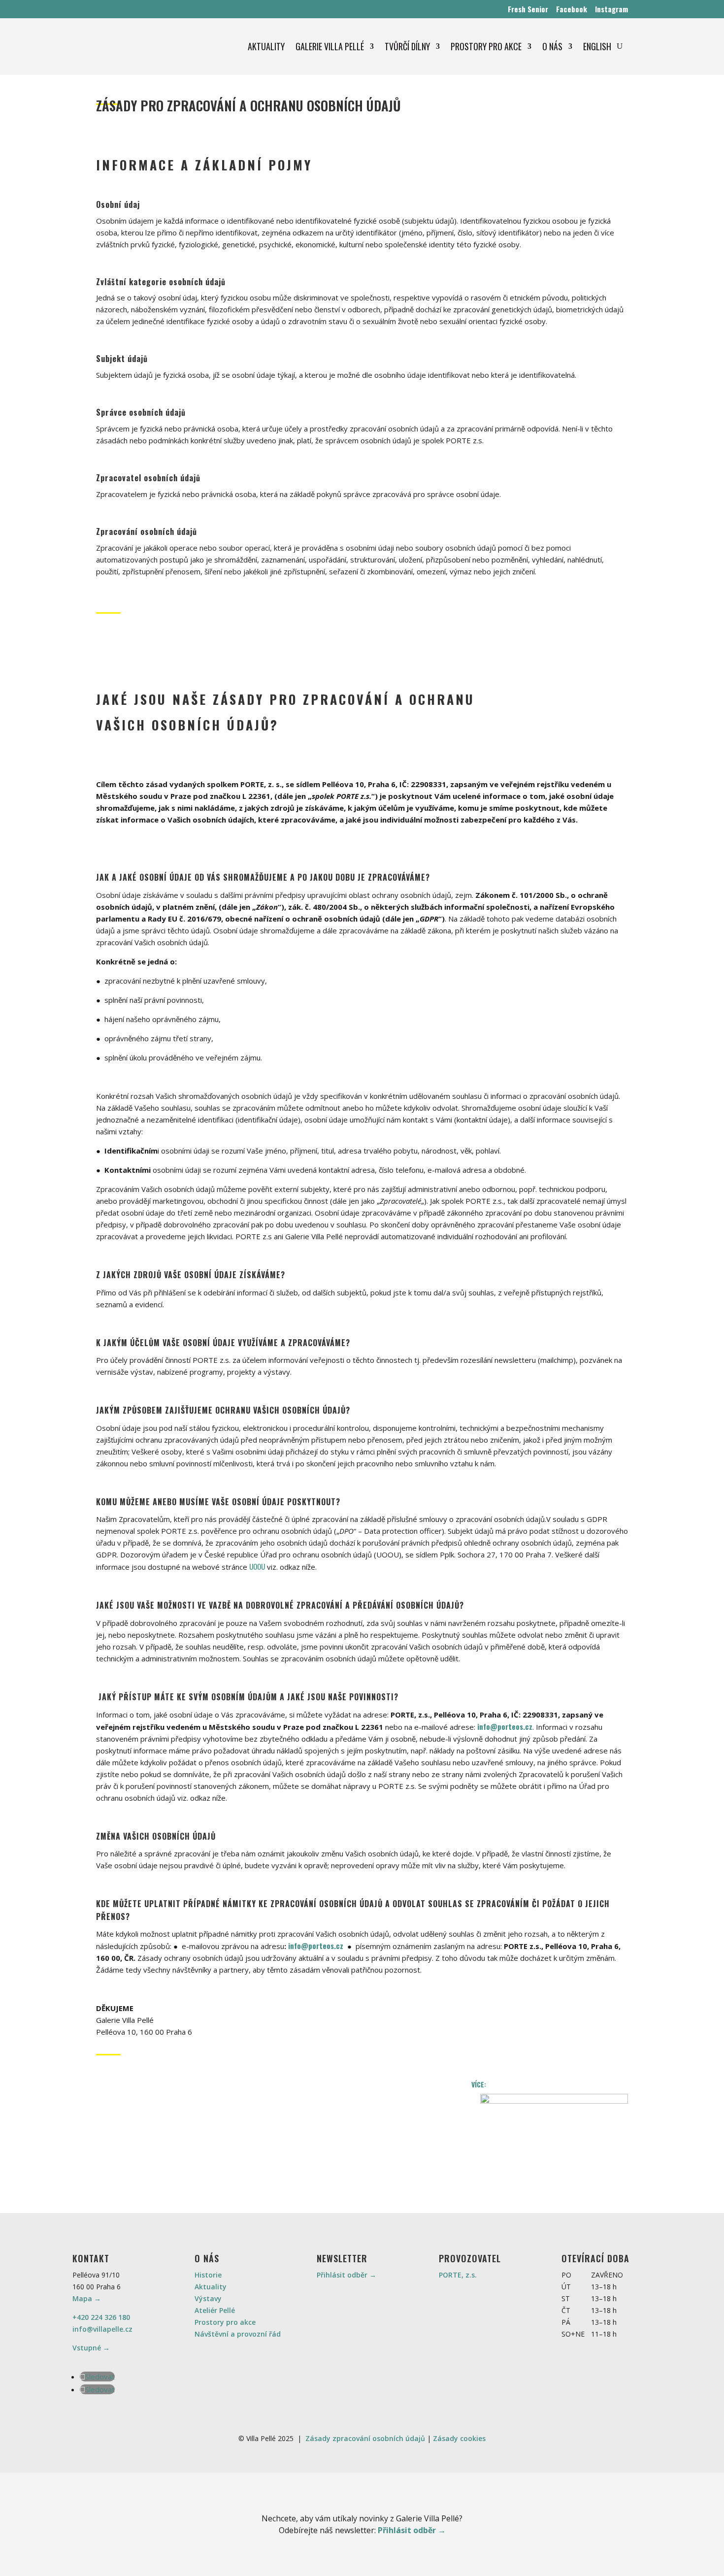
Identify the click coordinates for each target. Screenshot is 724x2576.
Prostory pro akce (225, 2322)
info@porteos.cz (505, 1726)
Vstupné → (91, 2348)
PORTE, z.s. (458, 2275)
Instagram (611, 9)
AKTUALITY (266, 46)
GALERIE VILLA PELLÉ (330, 46)
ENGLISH (597, 46)
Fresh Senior (528, 9)
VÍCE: (550, 2084)
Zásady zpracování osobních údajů (365, 2438)
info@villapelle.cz (102, 2329)
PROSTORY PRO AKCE (486, 46)
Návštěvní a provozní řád (238, 2334)
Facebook (572, 9)
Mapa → (87, 2298)
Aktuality (211, 2287)
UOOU (257, 1566)
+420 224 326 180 (101, 2317)
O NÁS (552, 46)
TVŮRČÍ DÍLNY (407, 46)
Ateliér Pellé (215, 2310)
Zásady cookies (459, 2438)
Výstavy (208, 2298)
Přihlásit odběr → (346, 2275)
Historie (208, 2275)
